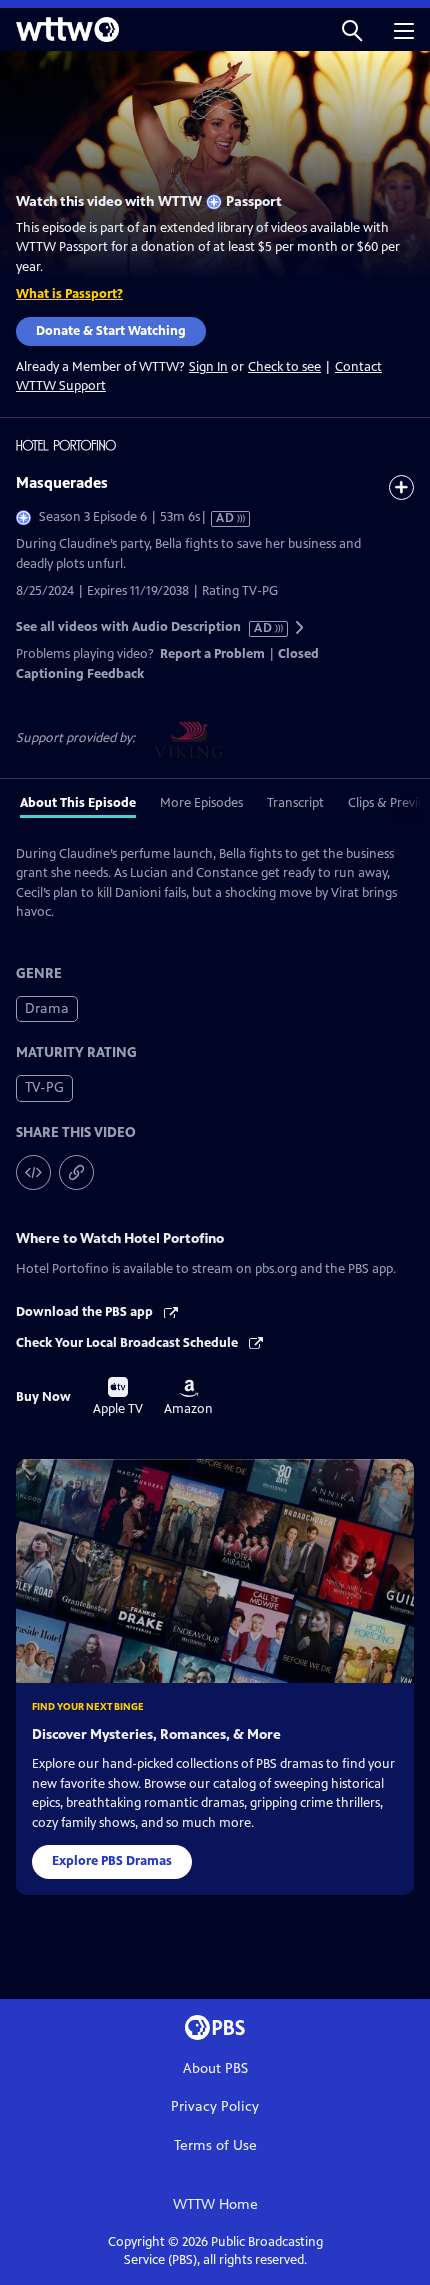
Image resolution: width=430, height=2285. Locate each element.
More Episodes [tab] (201, 803)
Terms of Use (215, 2145)
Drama (47, 1008)
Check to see (284, 367)
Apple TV (118, 1397)
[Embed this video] (33, 1172)
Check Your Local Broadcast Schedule (128, 1343)
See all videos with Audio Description (145, 627)
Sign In (208, 367)
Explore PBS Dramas (112, 1861)
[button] (352, 29)
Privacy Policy (215, 2106)
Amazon (188, 1398)
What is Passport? (69, 294)
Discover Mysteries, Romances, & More (156, 1734)
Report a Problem (212, 654)
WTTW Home (215, 2204)
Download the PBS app (86, 1312)
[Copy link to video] (76, 1172)
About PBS (215, 2068)
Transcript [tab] (295, 803)
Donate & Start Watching (111, 331)
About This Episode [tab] (78, 803)
